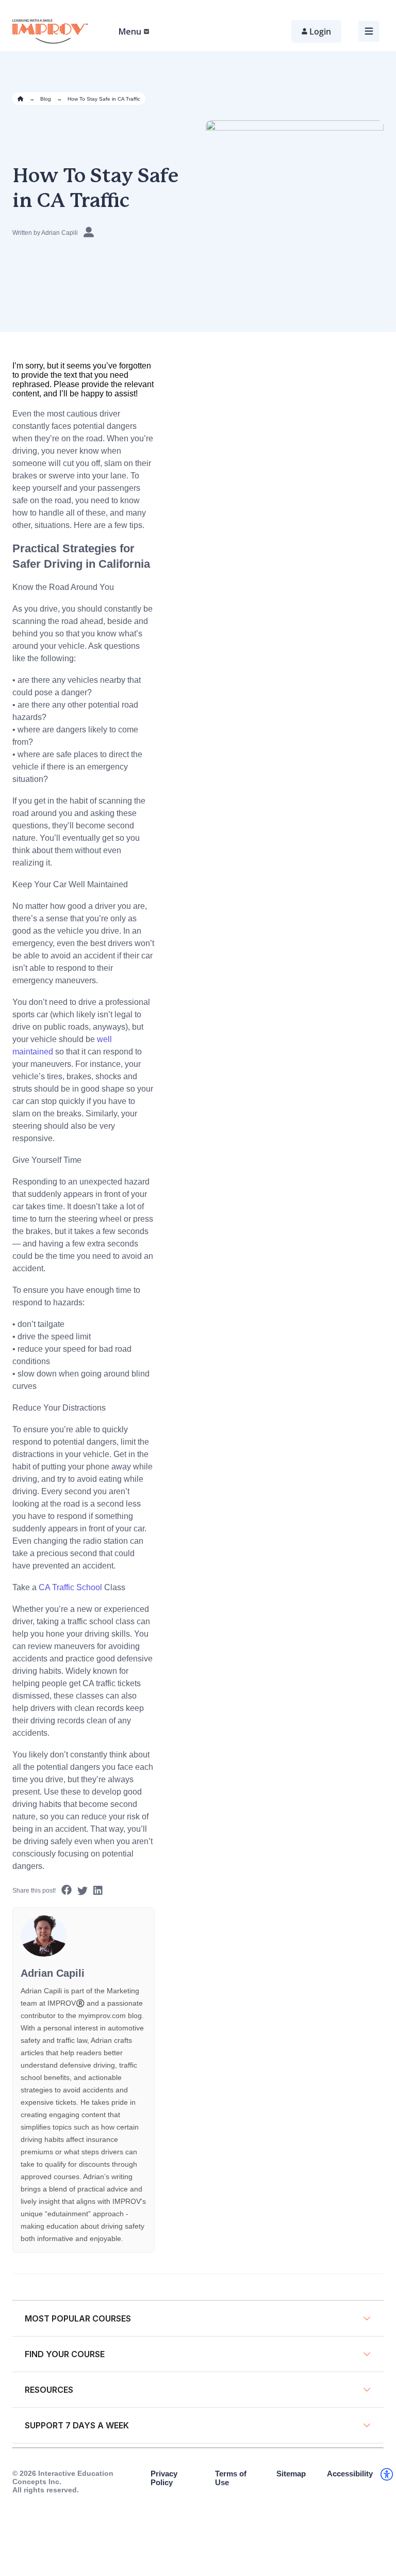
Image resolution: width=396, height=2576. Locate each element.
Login (320, 31)
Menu (130, 31)
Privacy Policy (164, 2478)
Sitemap (291, 2474)
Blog (46, 99)
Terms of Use (231, 2478)
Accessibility (350, 2474)
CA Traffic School (70, 1587)
